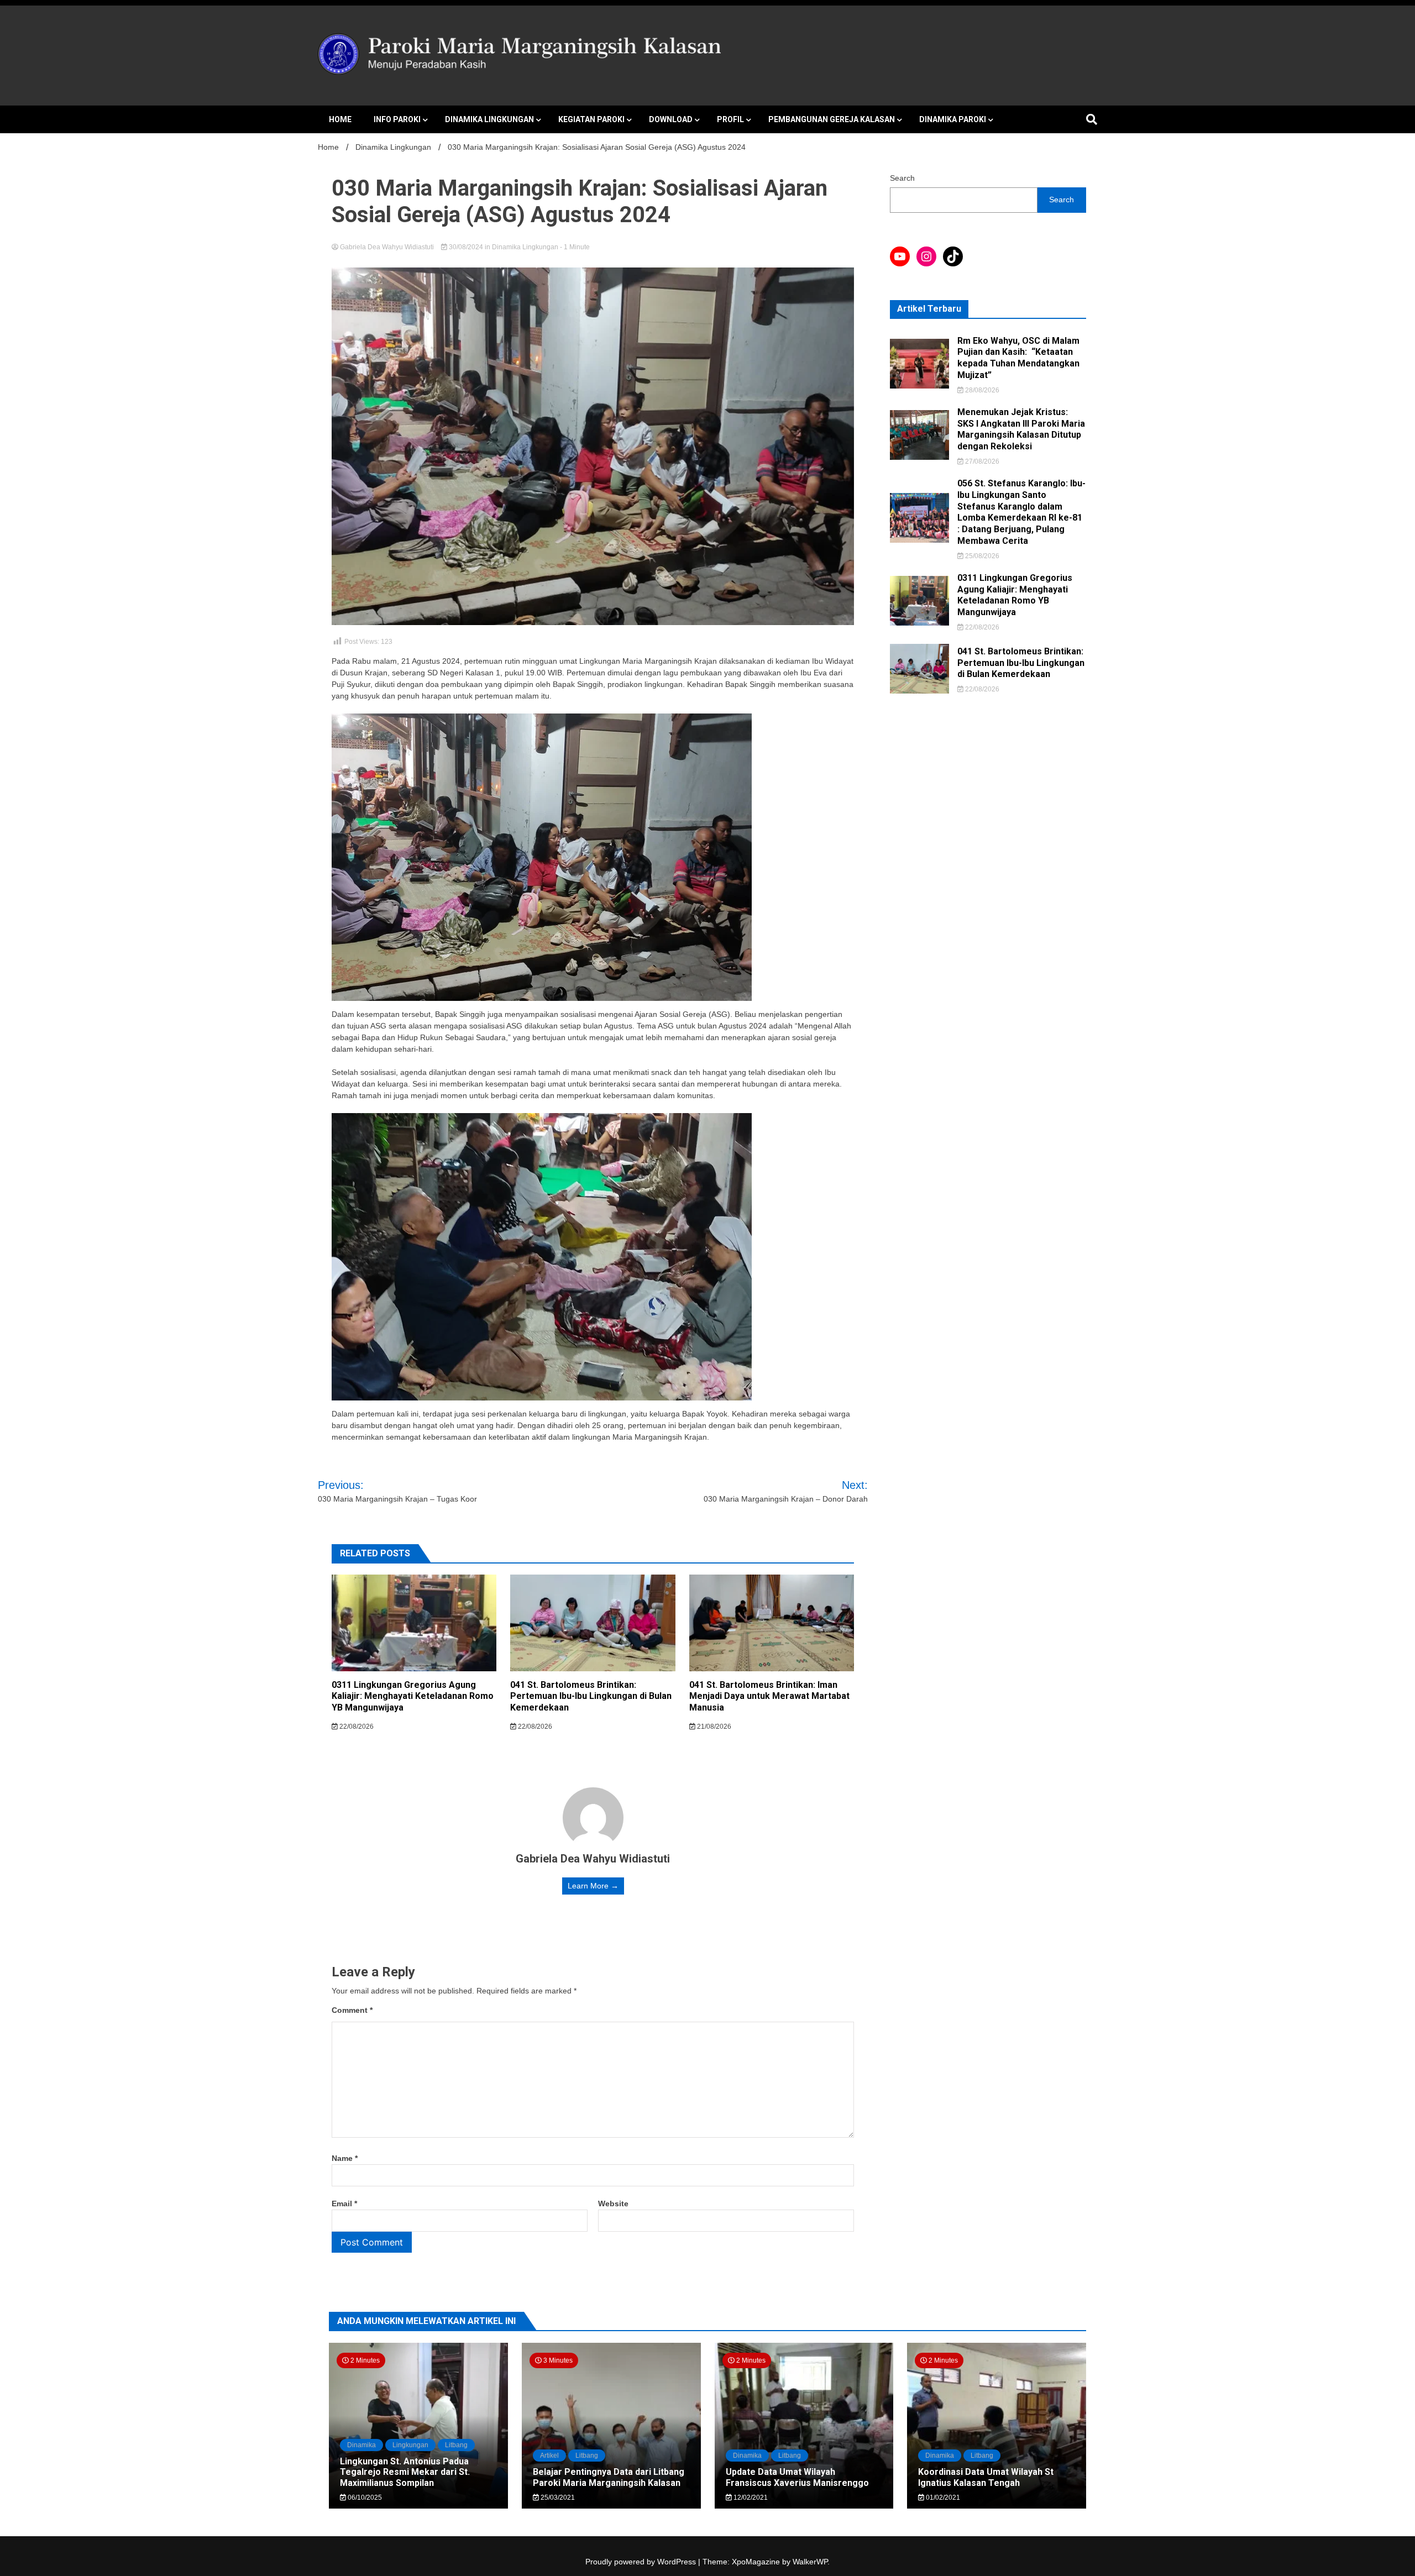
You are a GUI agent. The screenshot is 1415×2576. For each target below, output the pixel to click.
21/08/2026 (713, 1727)
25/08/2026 (981, 556)
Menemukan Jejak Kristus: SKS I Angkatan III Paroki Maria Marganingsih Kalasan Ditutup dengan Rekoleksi (1021, 429)
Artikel (549, 2456)
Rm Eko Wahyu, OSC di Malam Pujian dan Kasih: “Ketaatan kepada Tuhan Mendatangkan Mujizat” (1018, 358)
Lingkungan (410, 2445)
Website (613, 2203)
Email (344, 2203)
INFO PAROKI (397, 119)
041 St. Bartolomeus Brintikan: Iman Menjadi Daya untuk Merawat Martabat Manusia (769, 1696)
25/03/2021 (557, 2498)
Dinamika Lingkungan (489, 119)
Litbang (456, 2445)
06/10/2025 (364, 2498)
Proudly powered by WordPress (642, 2562)
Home (340, 119)
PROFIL (730, 119)
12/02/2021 (750, 2498)
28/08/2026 (981, 390)
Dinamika (361, 2445)
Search (902, 178)
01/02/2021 (942, 2498)
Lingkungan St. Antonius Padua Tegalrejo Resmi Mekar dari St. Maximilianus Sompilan (405, 2472)
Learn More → (593, 1886)
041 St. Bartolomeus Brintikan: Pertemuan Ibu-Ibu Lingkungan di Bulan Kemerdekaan (591, 1696)
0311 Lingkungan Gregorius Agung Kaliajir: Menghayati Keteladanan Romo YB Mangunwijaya (413, 1696)
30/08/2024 (466, 247)
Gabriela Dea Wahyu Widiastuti (387, 247)
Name (345, 2158)
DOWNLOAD (671, 119)
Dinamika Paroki (953, 119)
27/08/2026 (981, 461)
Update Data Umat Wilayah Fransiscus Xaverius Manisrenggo (797, 2477)
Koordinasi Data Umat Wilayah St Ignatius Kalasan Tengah (986, 2477)
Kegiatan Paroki (591, 119)
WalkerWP (810, 2562)
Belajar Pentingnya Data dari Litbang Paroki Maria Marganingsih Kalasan (609, 2477)
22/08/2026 (356, 1727)
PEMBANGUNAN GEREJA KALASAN (832, 119)
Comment (352, 2010)
